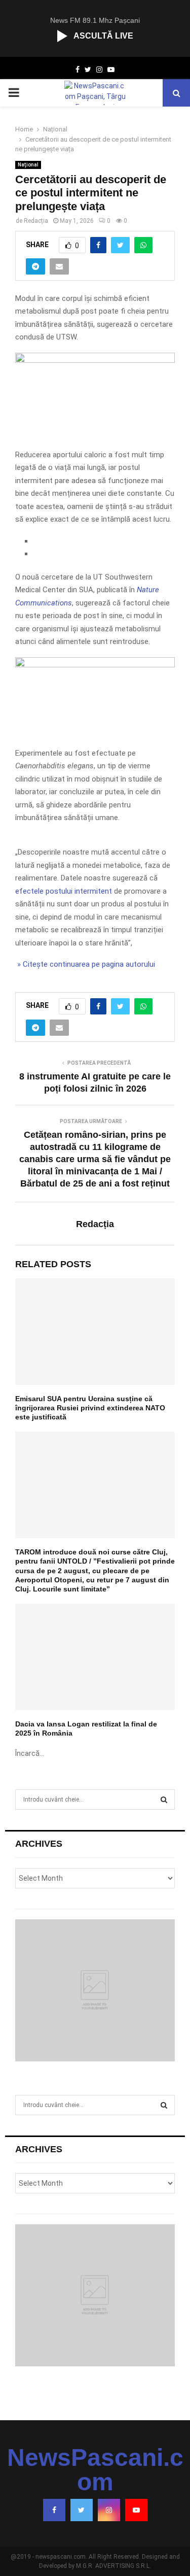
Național (28, 165)
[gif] (95, 360)
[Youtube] (136, 2510)
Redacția (36, 221)
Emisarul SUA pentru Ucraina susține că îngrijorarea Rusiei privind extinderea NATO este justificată (90, 1408)
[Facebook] (54, 2510)
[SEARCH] (164, 1800)
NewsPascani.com (95, 2470)
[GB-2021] (95, 665)
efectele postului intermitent (64, 891)
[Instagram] (109, 2510)
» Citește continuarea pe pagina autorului (85, 964)
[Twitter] (82, 2510)
